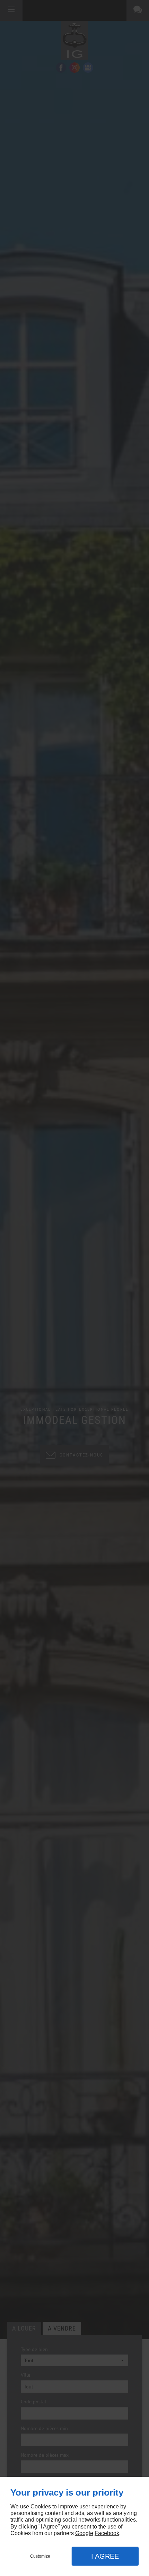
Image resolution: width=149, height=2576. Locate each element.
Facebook (107, 2533)
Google (84, 2533)
